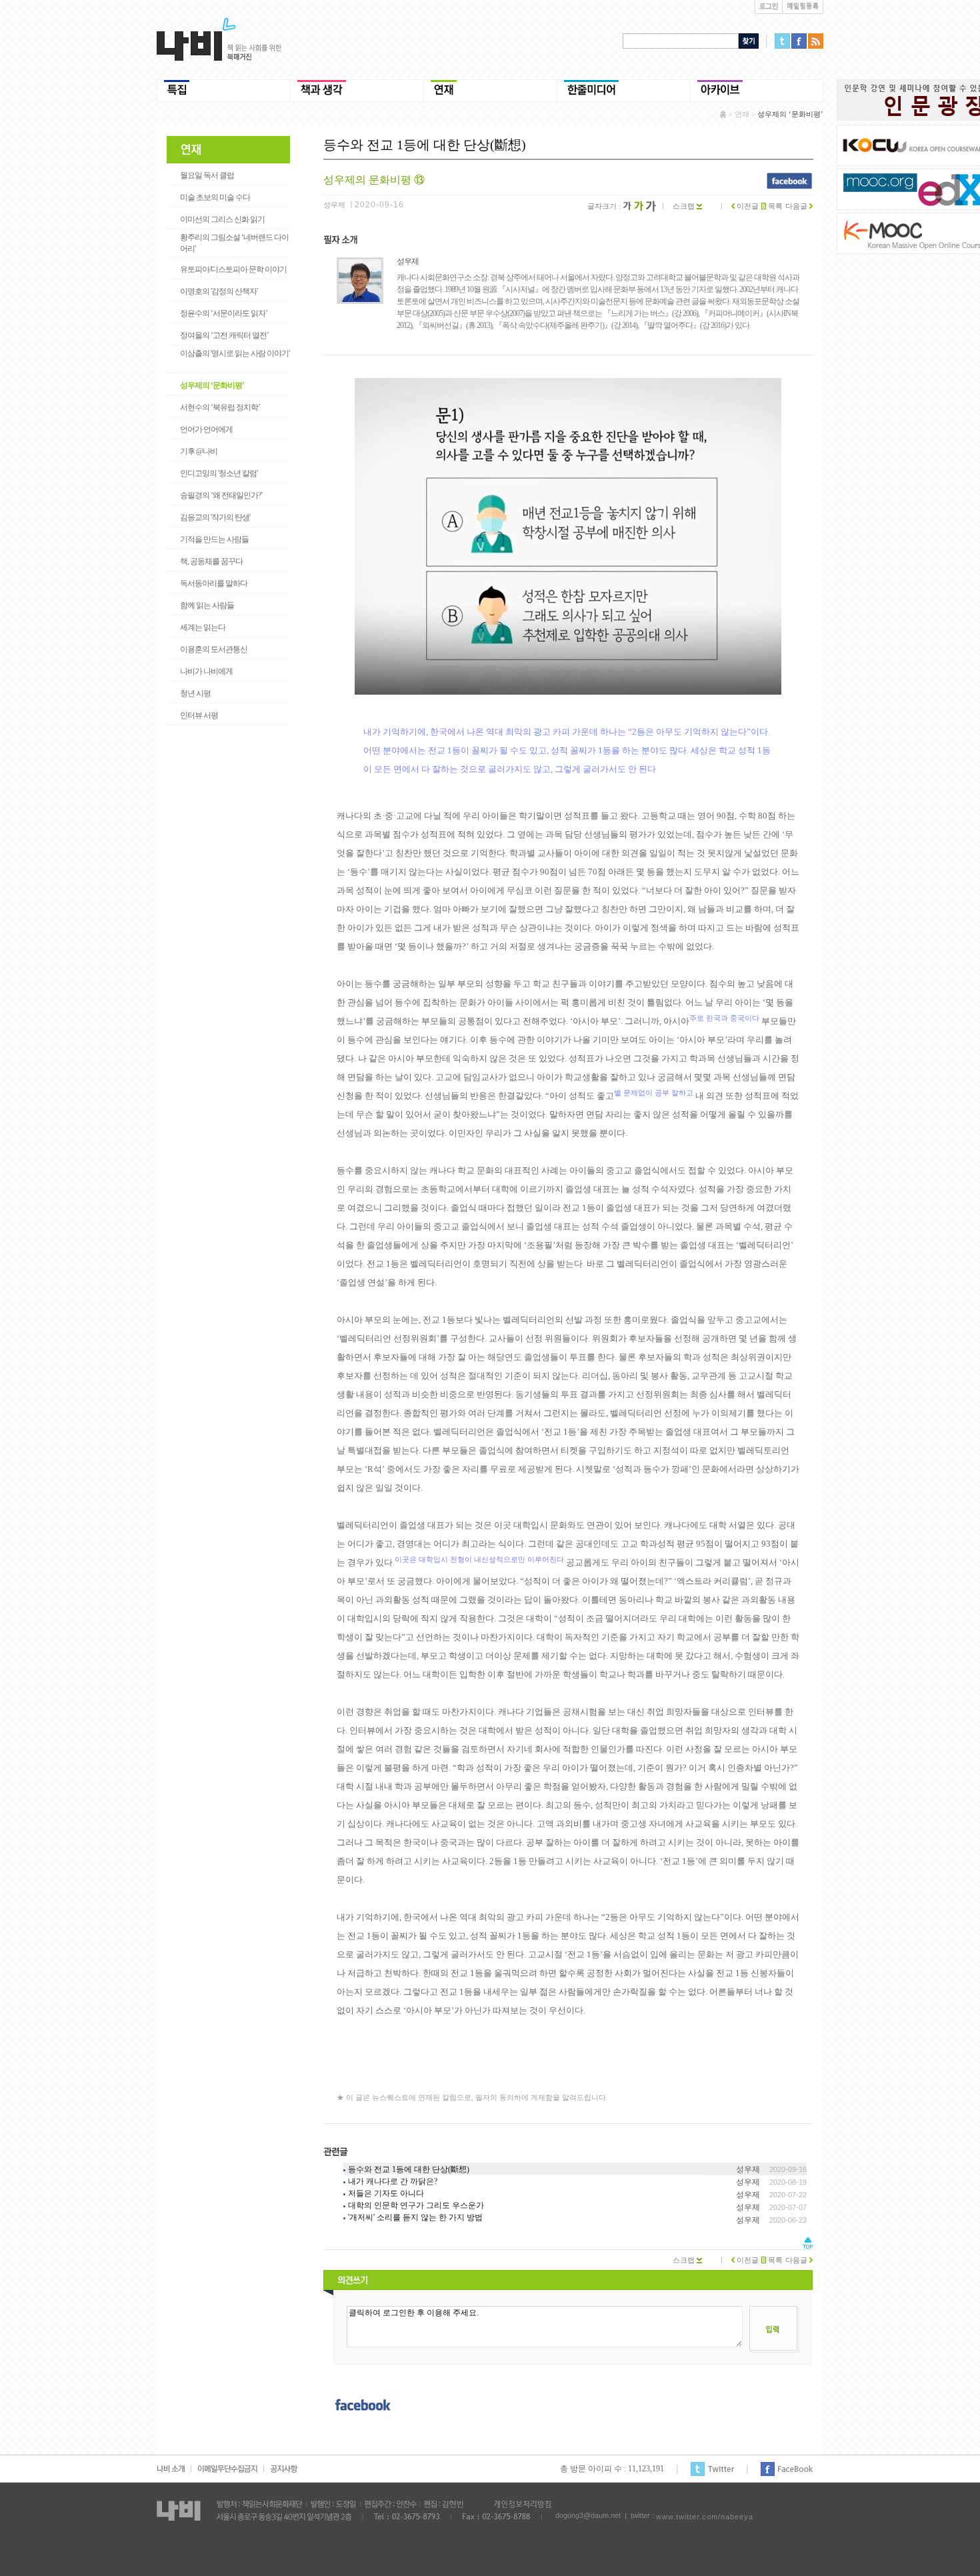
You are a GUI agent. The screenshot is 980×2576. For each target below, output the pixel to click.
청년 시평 (195, 693)
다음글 (797, 206)
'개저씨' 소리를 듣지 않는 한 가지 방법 (415, 2217)
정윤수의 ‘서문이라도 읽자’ (224, 313)
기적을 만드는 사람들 (214, 539)
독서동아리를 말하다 (214, 583)
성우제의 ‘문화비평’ (212, 385)
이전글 (747, 206)
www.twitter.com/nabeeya (705, 2517)
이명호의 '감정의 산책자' (219, 291)
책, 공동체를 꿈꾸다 (211, 561)
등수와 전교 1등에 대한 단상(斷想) (409, 2169)
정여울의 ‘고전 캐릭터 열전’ (224, 335)
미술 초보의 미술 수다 (215, 197)
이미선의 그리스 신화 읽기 (222, 219)
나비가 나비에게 (206, 671)
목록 (774, 206)
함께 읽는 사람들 (207, 605)
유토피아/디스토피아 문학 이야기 (233, 269)
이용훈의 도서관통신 (214, 649)
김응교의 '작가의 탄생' (215, 517)
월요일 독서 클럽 (207, 175)
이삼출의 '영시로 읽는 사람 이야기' (235, 353)
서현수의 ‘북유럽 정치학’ (220, 407)
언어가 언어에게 (206, 429)
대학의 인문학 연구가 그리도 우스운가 (416, 2205)
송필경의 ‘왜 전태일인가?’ (221, 495)
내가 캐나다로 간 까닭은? (393, 2181)
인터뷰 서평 (199, 715)
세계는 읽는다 (203, 627)
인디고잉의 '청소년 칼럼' (219, 473)
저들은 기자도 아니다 (386, 2193)
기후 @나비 (199, 451)
